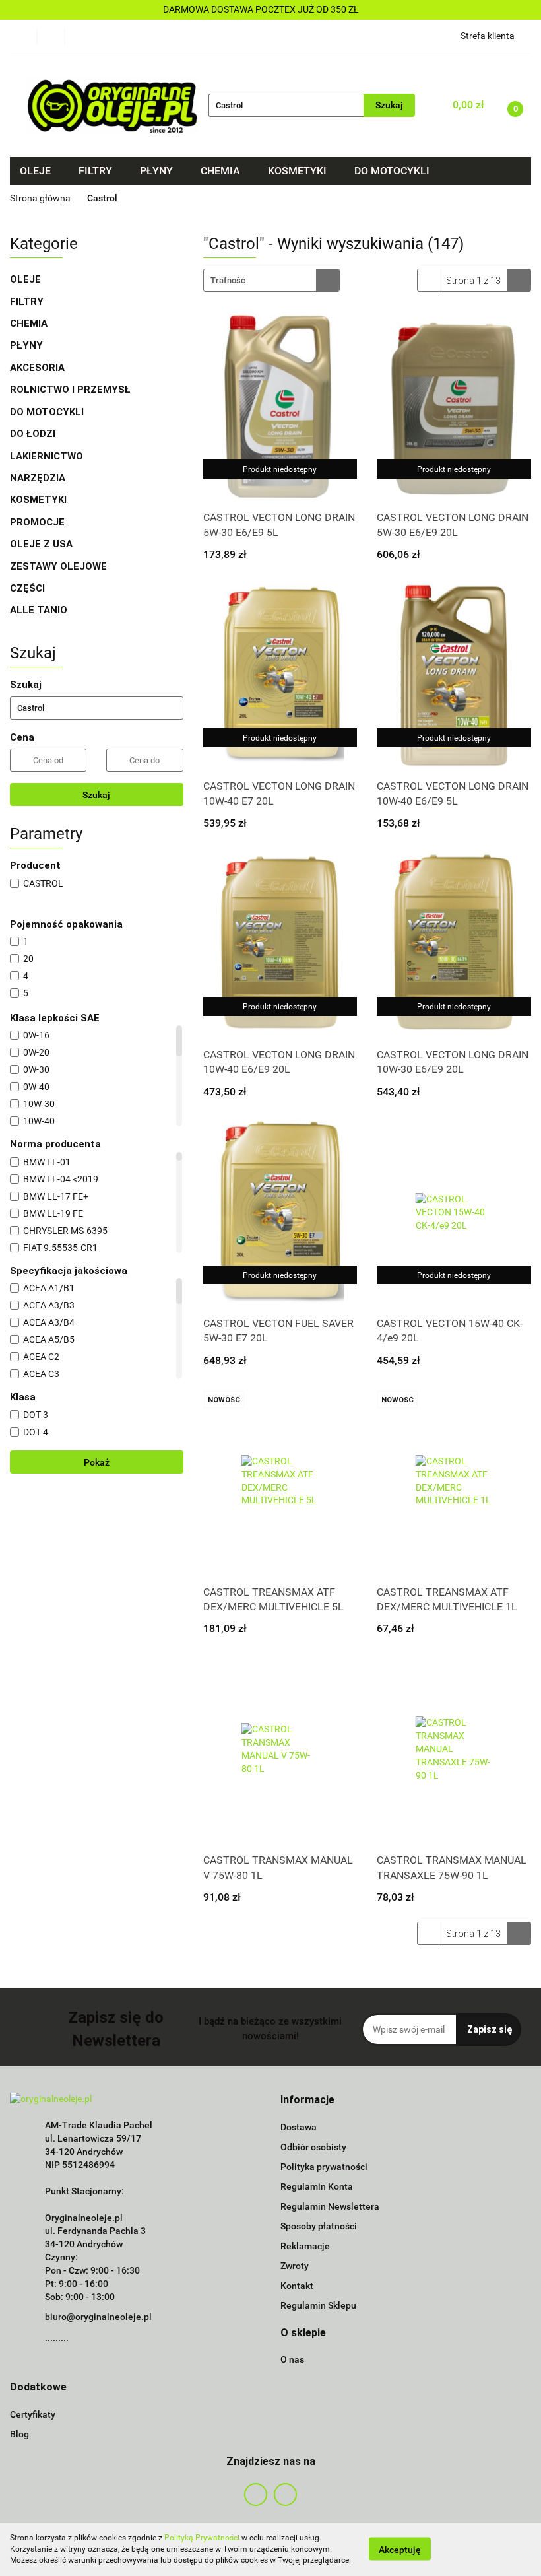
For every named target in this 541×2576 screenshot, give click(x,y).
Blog (19, 2434)
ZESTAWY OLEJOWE (60, 566)
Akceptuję (400, 2550)
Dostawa (299, 2127)
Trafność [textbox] (228, 280)
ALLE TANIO (39, 610)
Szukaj (96, 795)
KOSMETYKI (40, 500)
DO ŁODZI (34, 434)
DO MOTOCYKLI (48, 412)
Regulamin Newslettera (330, 2206)
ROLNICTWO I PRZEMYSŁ (70, 390)
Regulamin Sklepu (318, 2305)
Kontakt (297, 2286)
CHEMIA (30, 323)
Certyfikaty (33, 2414)
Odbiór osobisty (313, 2147)
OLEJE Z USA (41, 544)
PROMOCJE (37, 522)
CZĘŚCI (29, 588)
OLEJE (27, 279)
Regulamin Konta (317, 2186)
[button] (307, 2100)
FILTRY (28, 302)
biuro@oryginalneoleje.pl (98, 2317)
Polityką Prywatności (202, 2538)
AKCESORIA (37, 368)
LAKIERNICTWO (48, 456)
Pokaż (97, 1462)
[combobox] (271, 280)
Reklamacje (305, 2246)
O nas (292, 2359)
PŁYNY (28, 345)
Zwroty (295, 2266)
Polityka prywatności (324, 2167)
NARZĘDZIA (38, 478)
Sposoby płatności (319, 2226)
